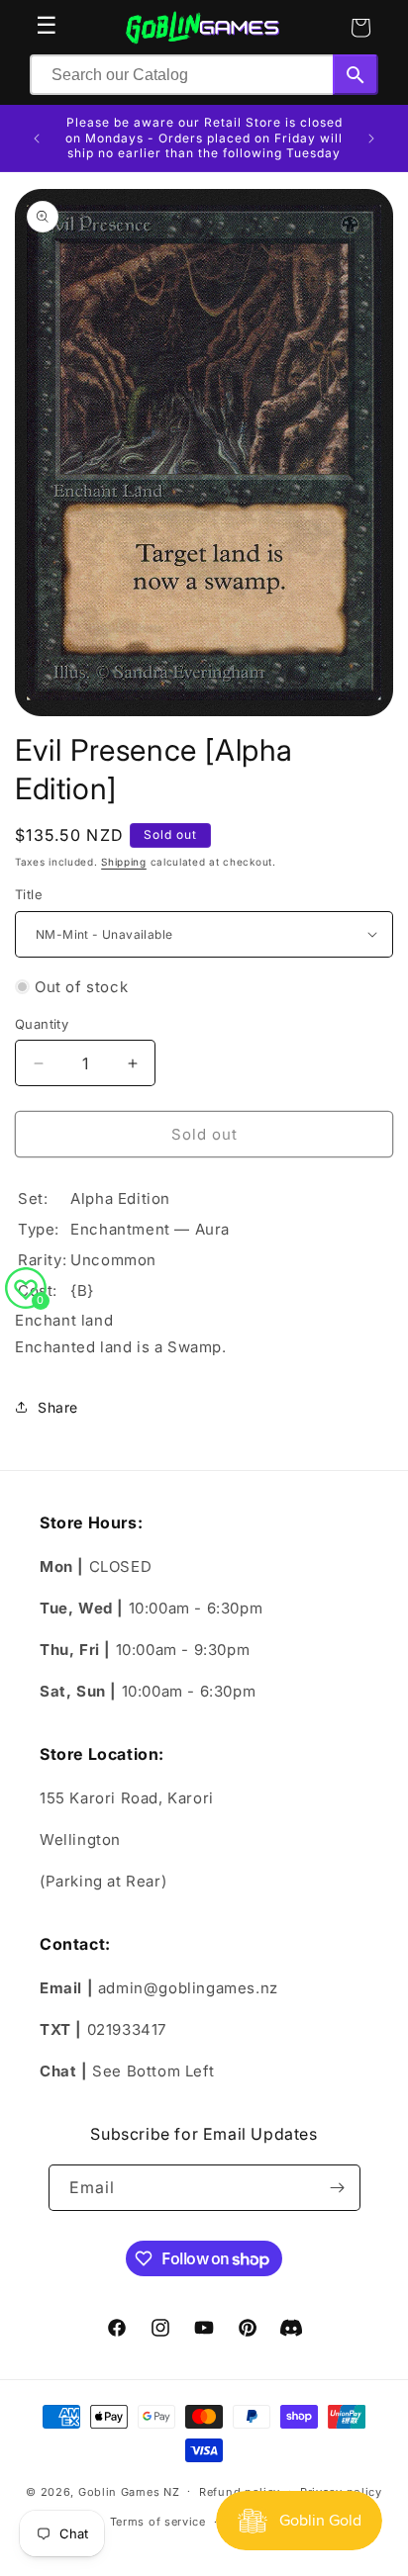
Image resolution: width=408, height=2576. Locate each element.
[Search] (356, 75)
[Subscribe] (338, 2188)
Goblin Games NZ (129, 2491)
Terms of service (158, 2522)
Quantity (42, 1024)
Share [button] (58, 1407)
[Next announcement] (371, 138)
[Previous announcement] (37, 138)
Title (29, 894)
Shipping (124, 862)
